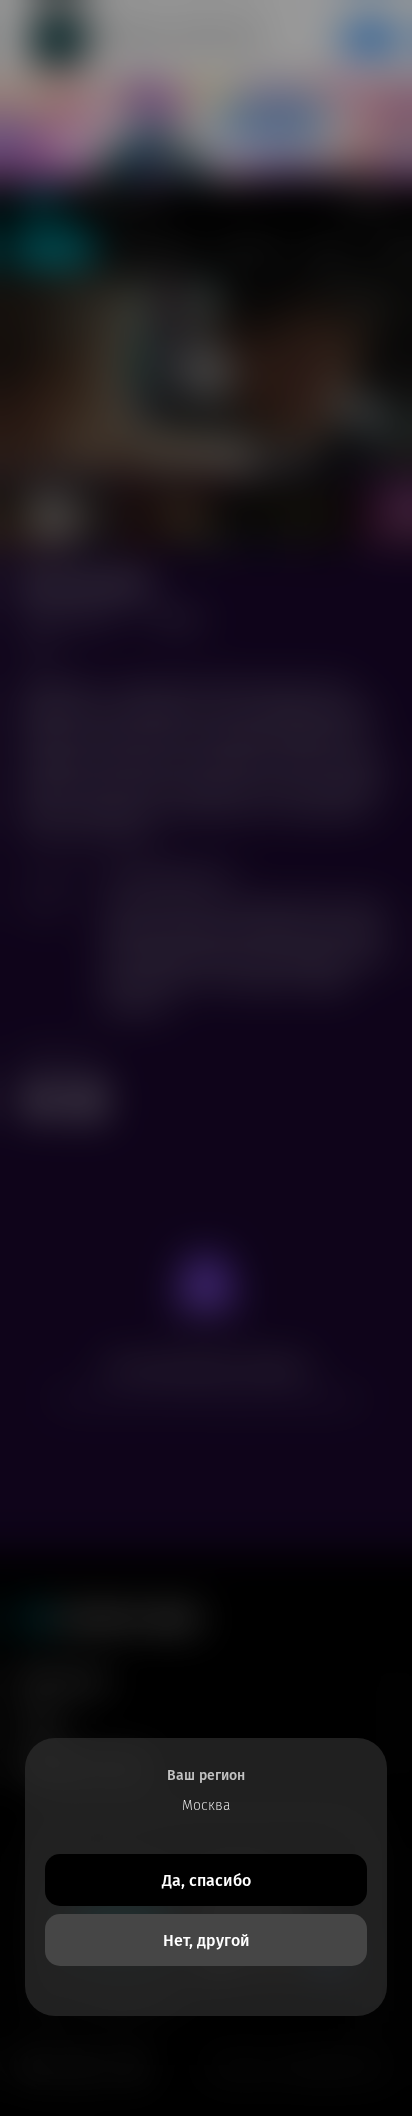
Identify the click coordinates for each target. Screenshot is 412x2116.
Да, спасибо (206, 1880)
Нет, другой (206, 1940)
